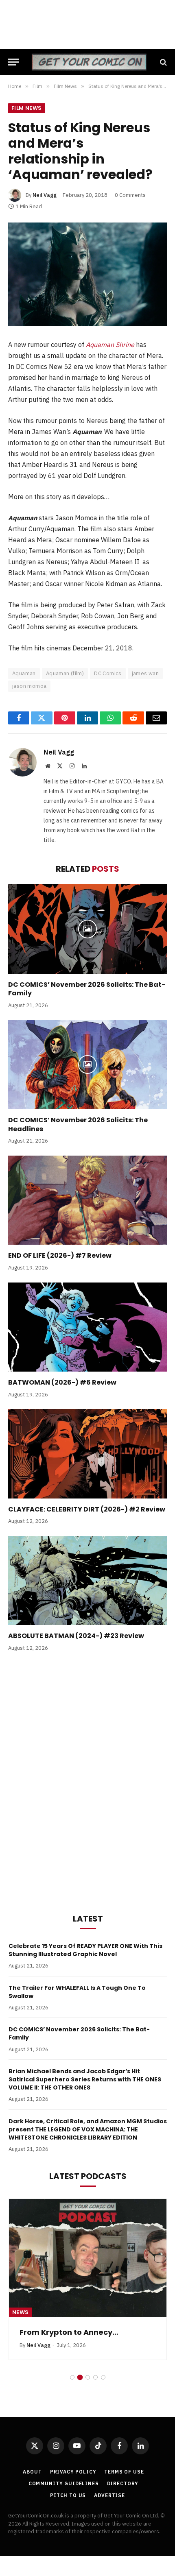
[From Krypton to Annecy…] (88, 2258)
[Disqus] (87, 1781)
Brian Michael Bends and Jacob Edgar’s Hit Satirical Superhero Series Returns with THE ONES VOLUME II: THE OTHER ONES (85, 2079)
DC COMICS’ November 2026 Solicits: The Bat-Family (87, 989)
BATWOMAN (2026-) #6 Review (62, 1382)
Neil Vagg (45, 195)
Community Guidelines (64, 2483)
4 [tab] (95, 2377)
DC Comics (108, 673)
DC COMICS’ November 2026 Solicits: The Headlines (78, 1124)
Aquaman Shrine (110, 345)
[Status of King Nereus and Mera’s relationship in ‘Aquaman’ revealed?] (87, 274)
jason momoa (29, 686)
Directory (123, 2483)
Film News (27, 108)
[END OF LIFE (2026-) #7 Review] (87, 1200)
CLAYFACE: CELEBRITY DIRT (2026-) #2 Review (87, 1509)
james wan (145, 673)
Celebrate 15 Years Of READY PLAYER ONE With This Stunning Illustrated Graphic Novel (85, 1950)
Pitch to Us (68, 2495)
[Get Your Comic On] (89, 62)
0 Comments (130, 195)
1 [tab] (72, 2377)
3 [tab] (88, 2377)
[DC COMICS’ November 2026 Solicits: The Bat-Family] (87, 929)
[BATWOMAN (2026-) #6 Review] (87, 1327)
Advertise (109, 2495)
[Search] (163, 62)
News (21, 2312)
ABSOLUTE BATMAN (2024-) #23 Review (76, 1636)
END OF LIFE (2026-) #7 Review (60, 1255)
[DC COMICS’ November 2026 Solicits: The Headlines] (87, 1065)
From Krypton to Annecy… (69, 2332)
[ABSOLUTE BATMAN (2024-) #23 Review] (87, 1580)
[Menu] (13, 62)
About (32, 2472)
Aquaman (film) (65, 673)
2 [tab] (80, 2377)
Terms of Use (124, 2472)
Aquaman (24, 673)
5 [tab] (103, 2377)
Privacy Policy (73, 2472)
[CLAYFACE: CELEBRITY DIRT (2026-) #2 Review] (87, 1454)
